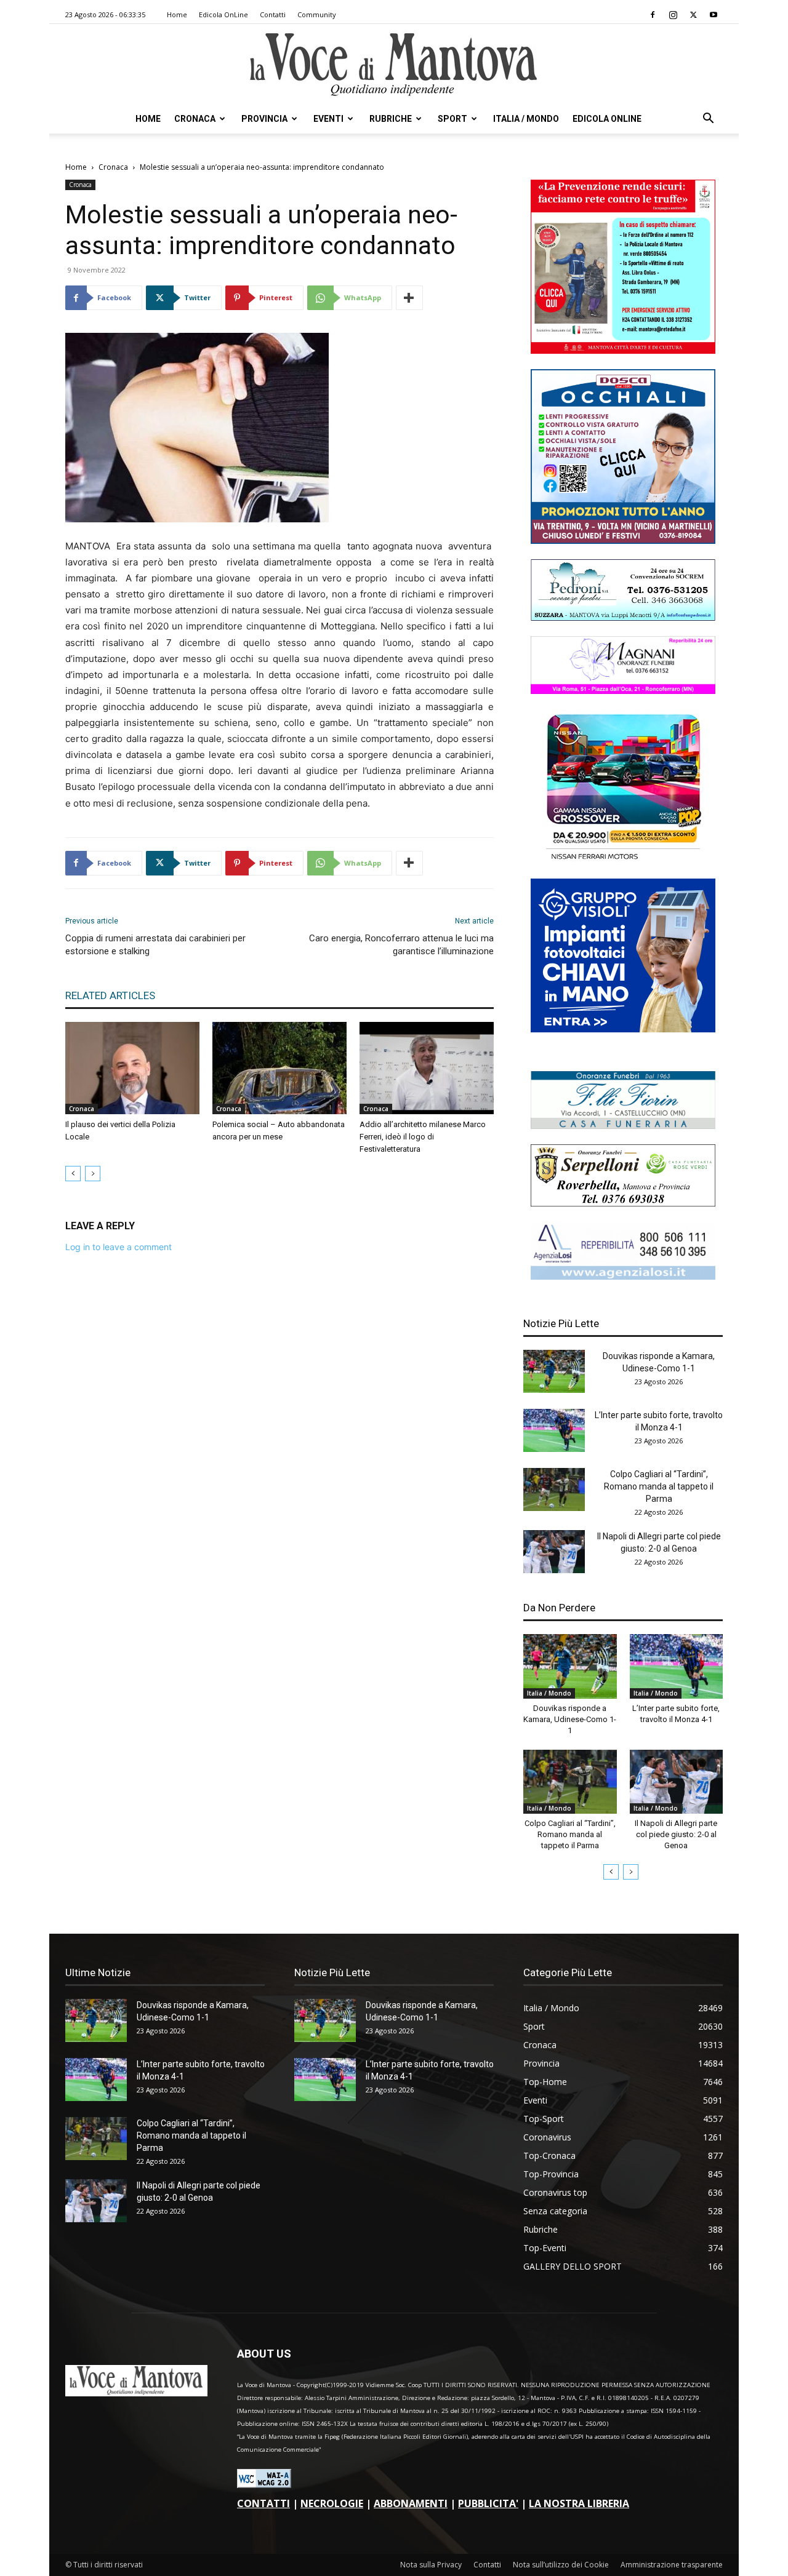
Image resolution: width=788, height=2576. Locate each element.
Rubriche (391, 119)
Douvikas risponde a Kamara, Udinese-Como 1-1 (570, 1719)
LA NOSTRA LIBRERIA (579, 2503)
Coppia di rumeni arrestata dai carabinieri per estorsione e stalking (155, 945)
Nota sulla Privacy (431, 2565)
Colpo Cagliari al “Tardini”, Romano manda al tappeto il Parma (659, 1486)
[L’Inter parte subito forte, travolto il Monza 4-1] (554, 1430)
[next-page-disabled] (93, 1174)
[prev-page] (73, 1174)
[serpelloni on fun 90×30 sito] (623, 1203)
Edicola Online (607, 119)
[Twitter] (693, 15)
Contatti (273, 14)
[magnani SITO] (623, 691)
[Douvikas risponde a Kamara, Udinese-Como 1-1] (554, 1371)
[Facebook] (653, 15)
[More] (409, 298)
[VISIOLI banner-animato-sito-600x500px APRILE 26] (623, 1029)
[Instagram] (673, 15)
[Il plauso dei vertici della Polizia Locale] (132, 1068)
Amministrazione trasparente (672, 2565)
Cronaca (195, 119)
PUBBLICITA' (488, 2503)
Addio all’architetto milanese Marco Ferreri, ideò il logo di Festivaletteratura (423, 1137)
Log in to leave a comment (119, 1247)
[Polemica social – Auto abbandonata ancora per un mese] (279, 1068)
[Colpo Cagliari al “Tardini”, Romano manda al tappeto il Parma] (554, 1489)
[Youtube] (714, 15)
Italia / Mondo (526, 119)
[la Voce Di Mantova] (394, 65)
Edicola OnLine (223, 14)
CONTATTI (263, 2503)
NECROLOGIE (332, 2503)
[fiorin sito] (623, 1126)
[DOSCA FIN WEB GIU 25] (623, 540)
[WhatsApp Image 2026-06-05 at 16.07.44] (623, 860)
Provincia (264, 119)
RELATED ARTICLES (110, 995)
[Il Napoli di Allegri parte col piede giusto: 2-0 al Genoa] (554, 1552)
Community (317, 14)
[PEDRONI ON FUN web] (623, 617)
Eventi (328, 119)
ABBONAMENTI (411, 2503)
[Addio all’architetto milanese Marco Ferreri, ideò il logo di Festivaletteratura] (427, 1068)
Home (177, 14)
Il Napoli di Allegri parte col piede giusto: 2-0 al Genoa (676, 1834)
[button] (708, 120)
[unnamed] (623, 1276)
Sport (452, 119)
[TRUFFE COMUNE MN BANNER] (623, 350)
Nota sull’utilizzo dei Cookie (561, 2565)
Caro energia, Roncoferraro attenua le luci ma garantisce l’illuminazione (401, 945)
